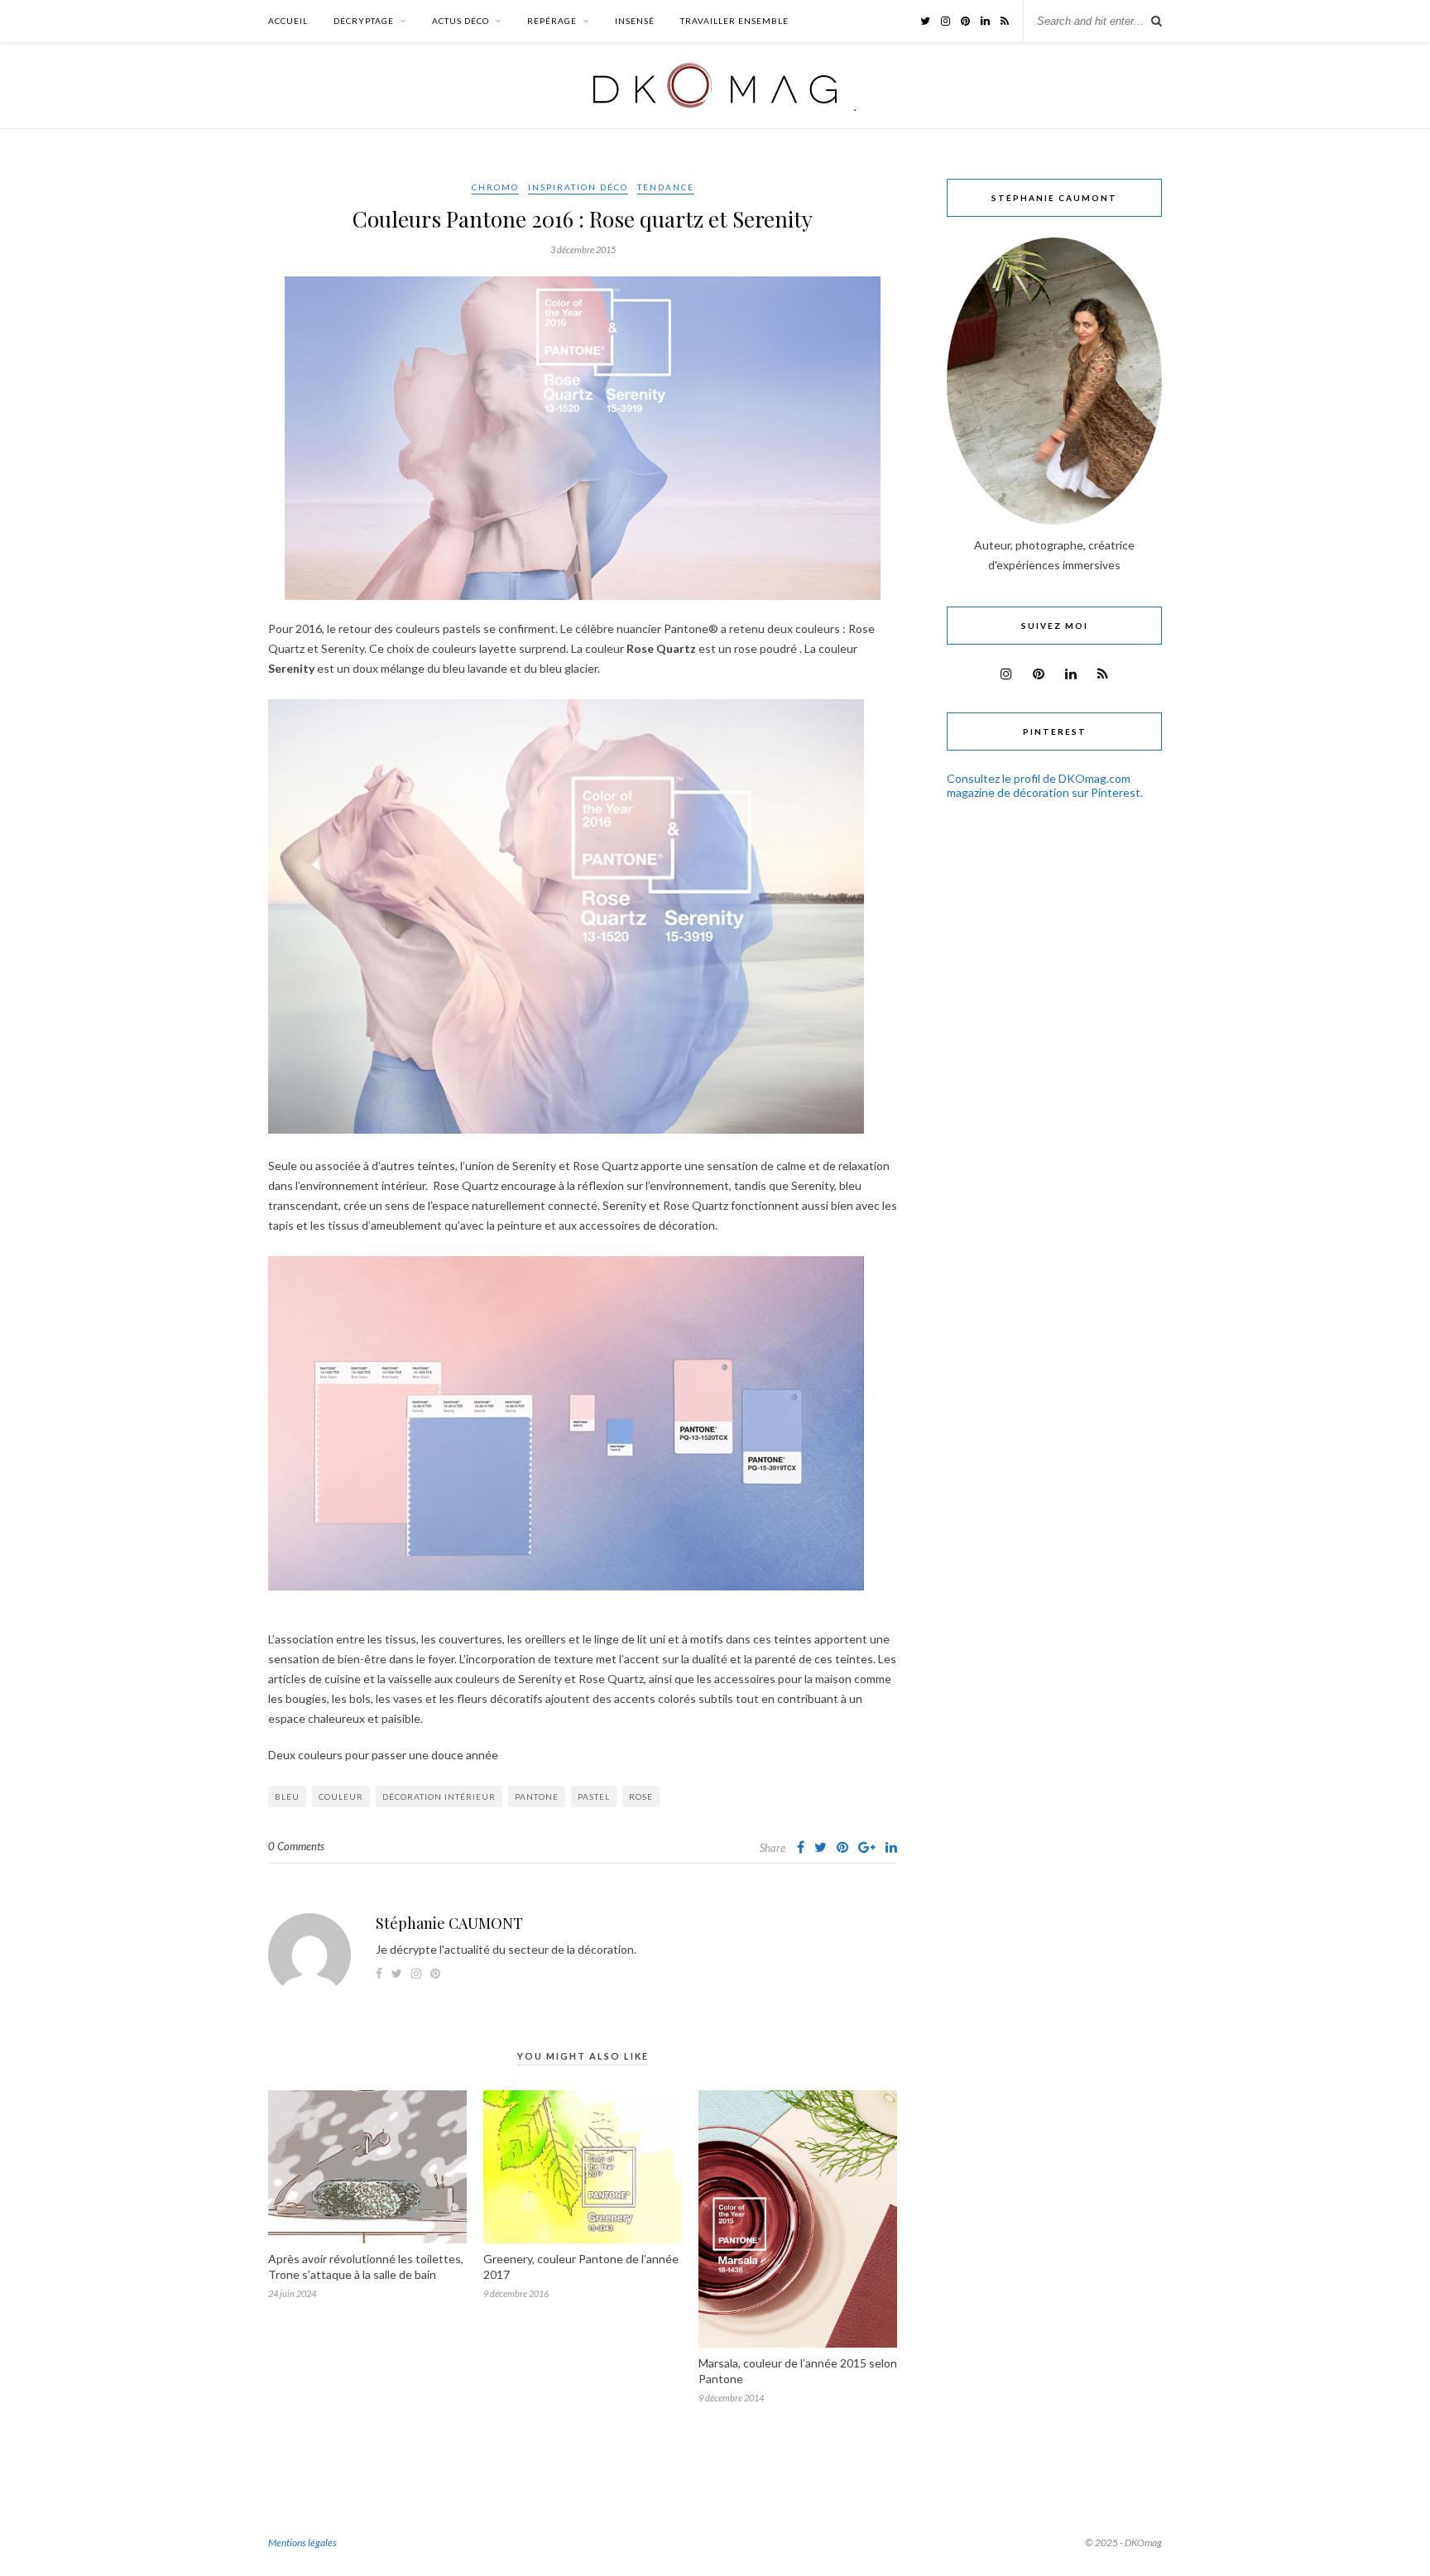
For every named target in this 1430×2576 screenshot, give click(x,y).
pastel (594, 1796)
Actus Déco (461, 21)
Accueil (288, 21)
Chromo (495, 187)
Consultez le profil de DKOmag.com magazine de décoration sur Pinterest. (1045, 785)
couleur (341, 1796)
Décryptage (364, 21)
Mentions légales (302, 2542)
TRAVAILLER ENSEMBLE (734, 21)
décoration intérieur (439, 1796)
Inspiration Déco (578, 187)
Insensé (635, 21)
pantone (537, 1796)
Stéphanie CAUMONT (449, 1923)
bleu (287, 1796)
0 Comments (296, 1846)
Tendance (666, 187)
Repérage (552, 21)
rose (641, 1796)
